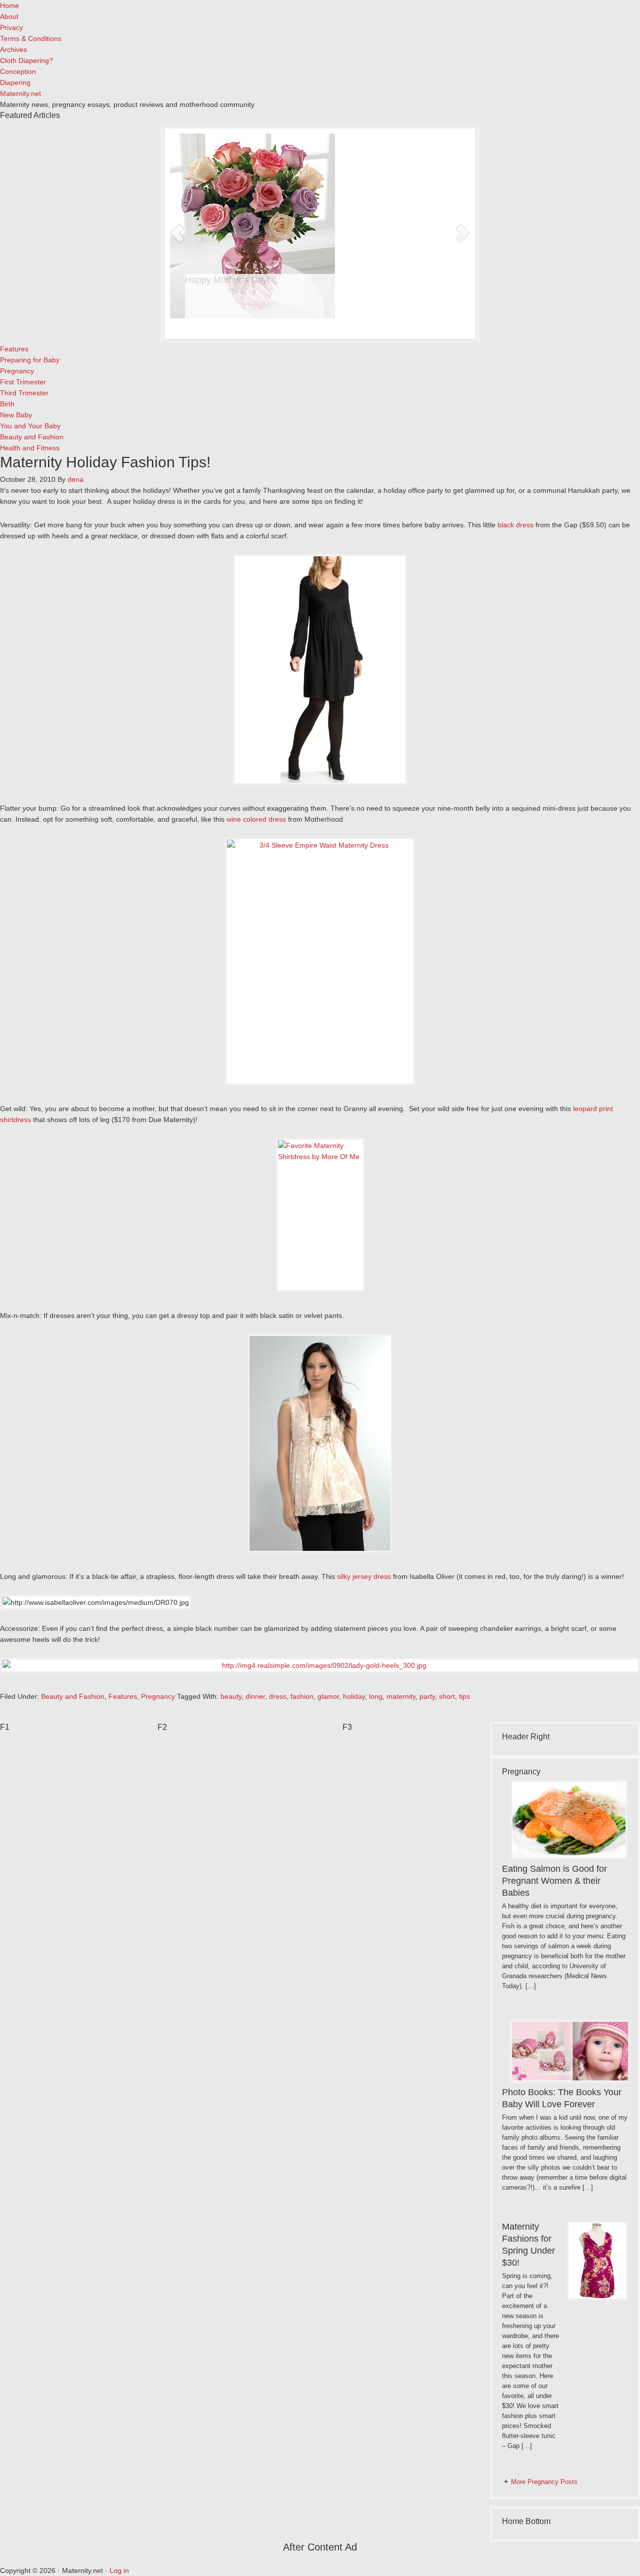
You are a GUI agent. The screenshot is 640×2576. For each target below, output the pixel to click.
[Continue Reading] (338, 323)
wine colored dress (256, 819)
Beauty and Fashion (73, 1696)
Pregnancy (158, 1696)
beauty (231, 1696)
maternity (401, 1696)
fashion (302, 1696)
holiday (354, 1696)
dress (278, 1696)
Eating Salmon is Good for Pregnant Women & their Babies (554, 1881)
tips (464, 1696)
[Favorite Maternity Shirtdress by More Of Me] (320, 1215)
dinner (255, 1696)
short (447, 1696)
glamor (328, 1696)
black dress (515, 525)
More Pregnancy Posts (544, 2482)
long (376, 1696)
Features (123, 1696)
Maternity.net (20, 93)
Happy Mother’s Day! (227, 280)
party (427, 1696)
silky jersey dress (364, 1576)
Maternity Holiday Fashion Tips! (105, 462)
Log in (119, 2571)
